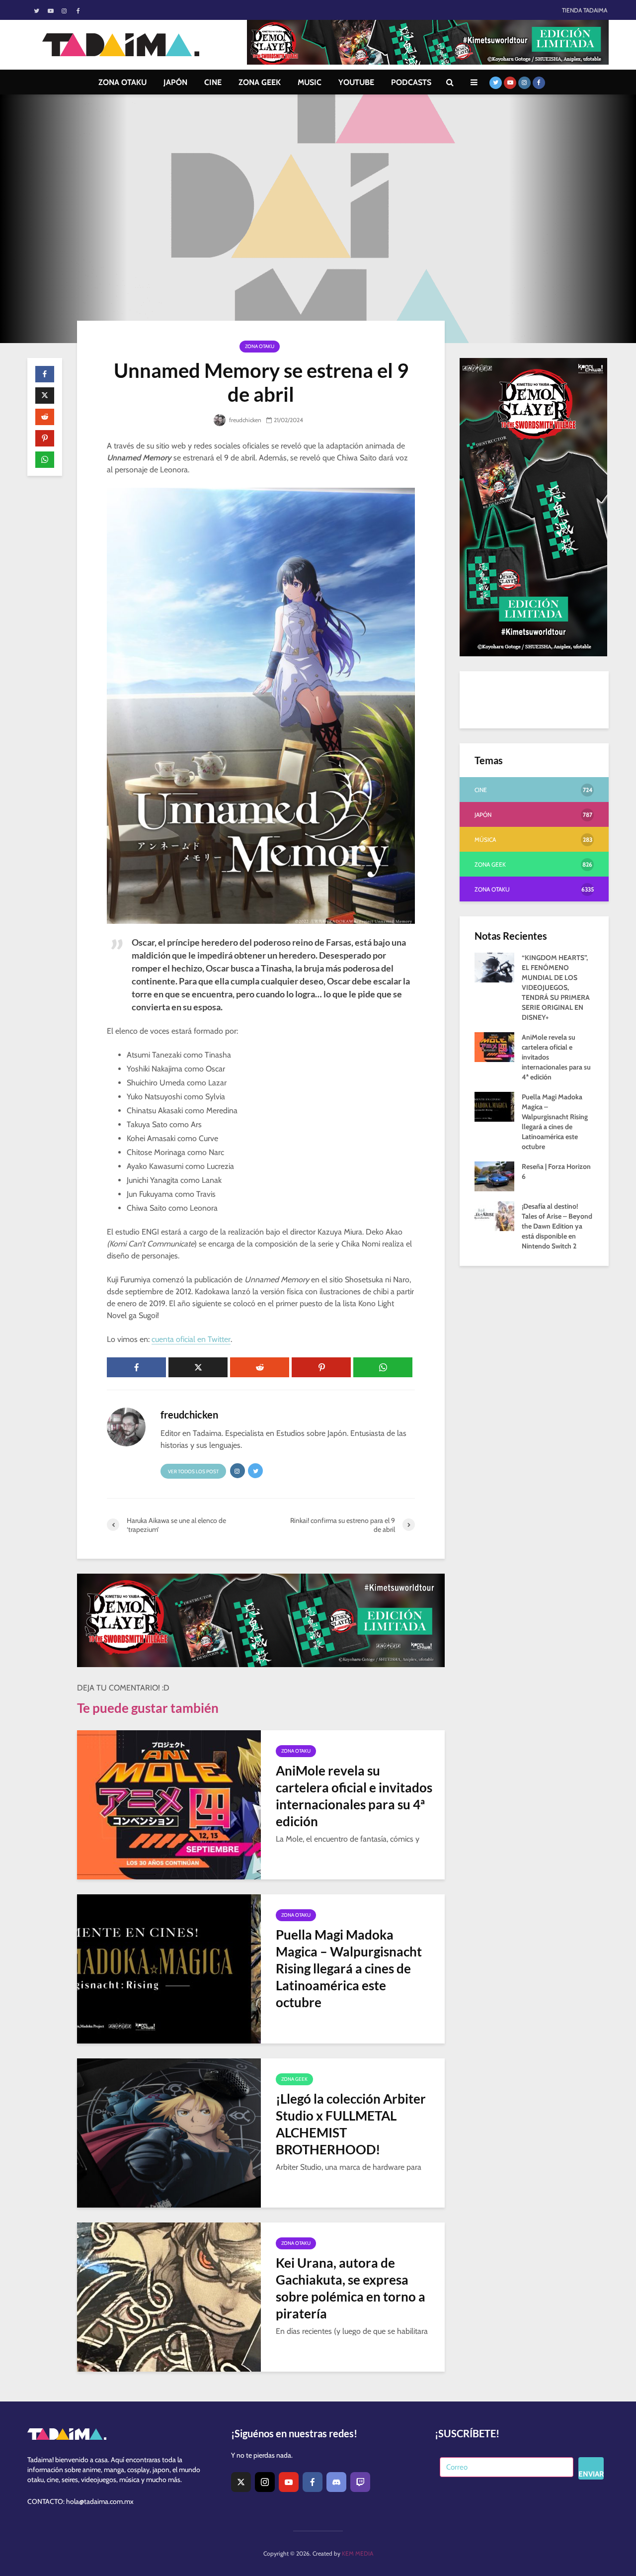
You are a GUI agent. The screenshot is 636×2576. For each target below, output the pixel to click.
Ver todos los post (193, 1471)
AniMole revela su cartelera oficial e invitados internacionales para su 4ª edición (354, 1796)
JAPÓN (175, 82)
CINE (213, 82)
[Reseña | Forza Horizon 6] (494, 1175)
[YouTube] (289, 2482)
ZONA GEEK (260, 82)
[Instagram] (265, 2482)
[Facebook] (313, 2482)
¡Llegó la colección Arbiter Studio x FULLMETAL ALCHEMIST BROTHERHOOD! (351, 2124)
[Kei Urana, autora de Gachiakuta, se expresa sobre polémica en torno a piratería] (169, 2296)
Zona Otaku (260, 346)
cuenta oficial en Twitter (191, 1339)
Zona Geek (294, 2079)
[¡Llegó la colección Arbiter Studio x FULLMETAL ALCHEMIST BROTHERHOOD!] (169, 2132)
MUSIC (310, 82)
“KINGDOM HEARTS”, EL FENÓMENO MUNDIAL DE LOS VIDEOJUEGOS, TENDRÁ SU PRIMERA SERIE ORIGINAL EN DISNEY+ (556, 987)
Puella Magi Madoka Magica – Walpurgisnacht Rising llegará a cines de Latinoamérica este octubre (349, 1968)
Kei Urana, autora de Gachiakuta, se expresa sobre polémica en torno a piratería (351, 2288)
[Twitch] (360, 2482)
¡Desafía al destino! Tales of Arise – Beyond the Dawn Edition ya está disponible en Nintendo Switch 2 (557, 1226)
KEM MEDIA (358, 2553)
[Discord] (336, 2482)
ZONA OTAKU (122, 82)
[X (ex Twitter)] (241, 2482)
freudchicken (244, 420)
